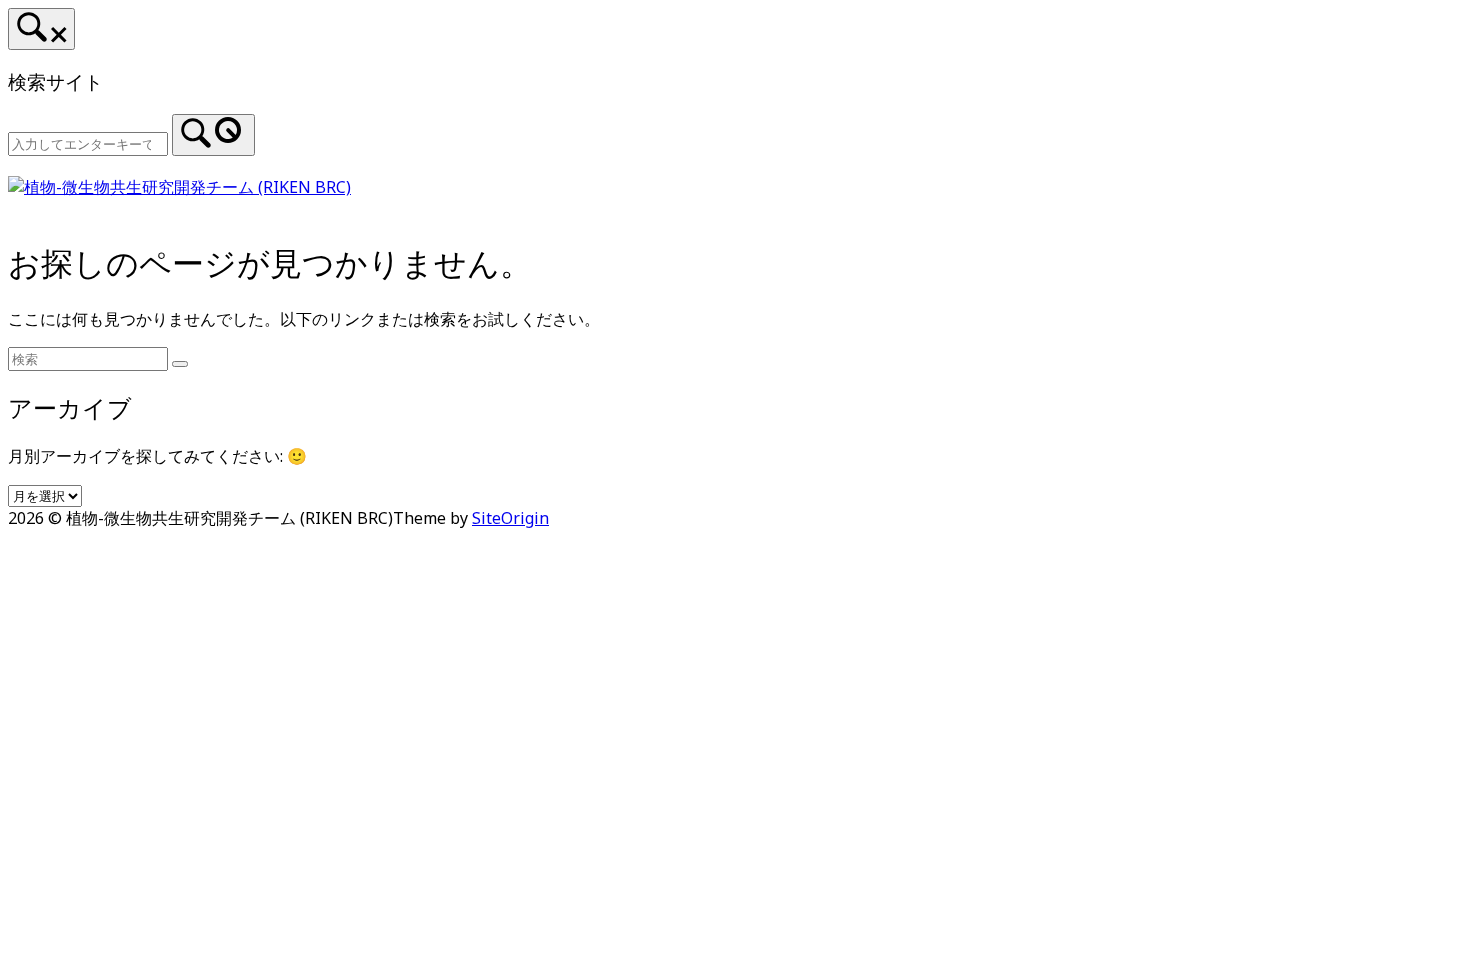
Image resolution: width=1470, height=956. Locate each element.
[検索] (213, 135)
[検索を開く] (41, 29)
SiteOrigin (510, 518)
